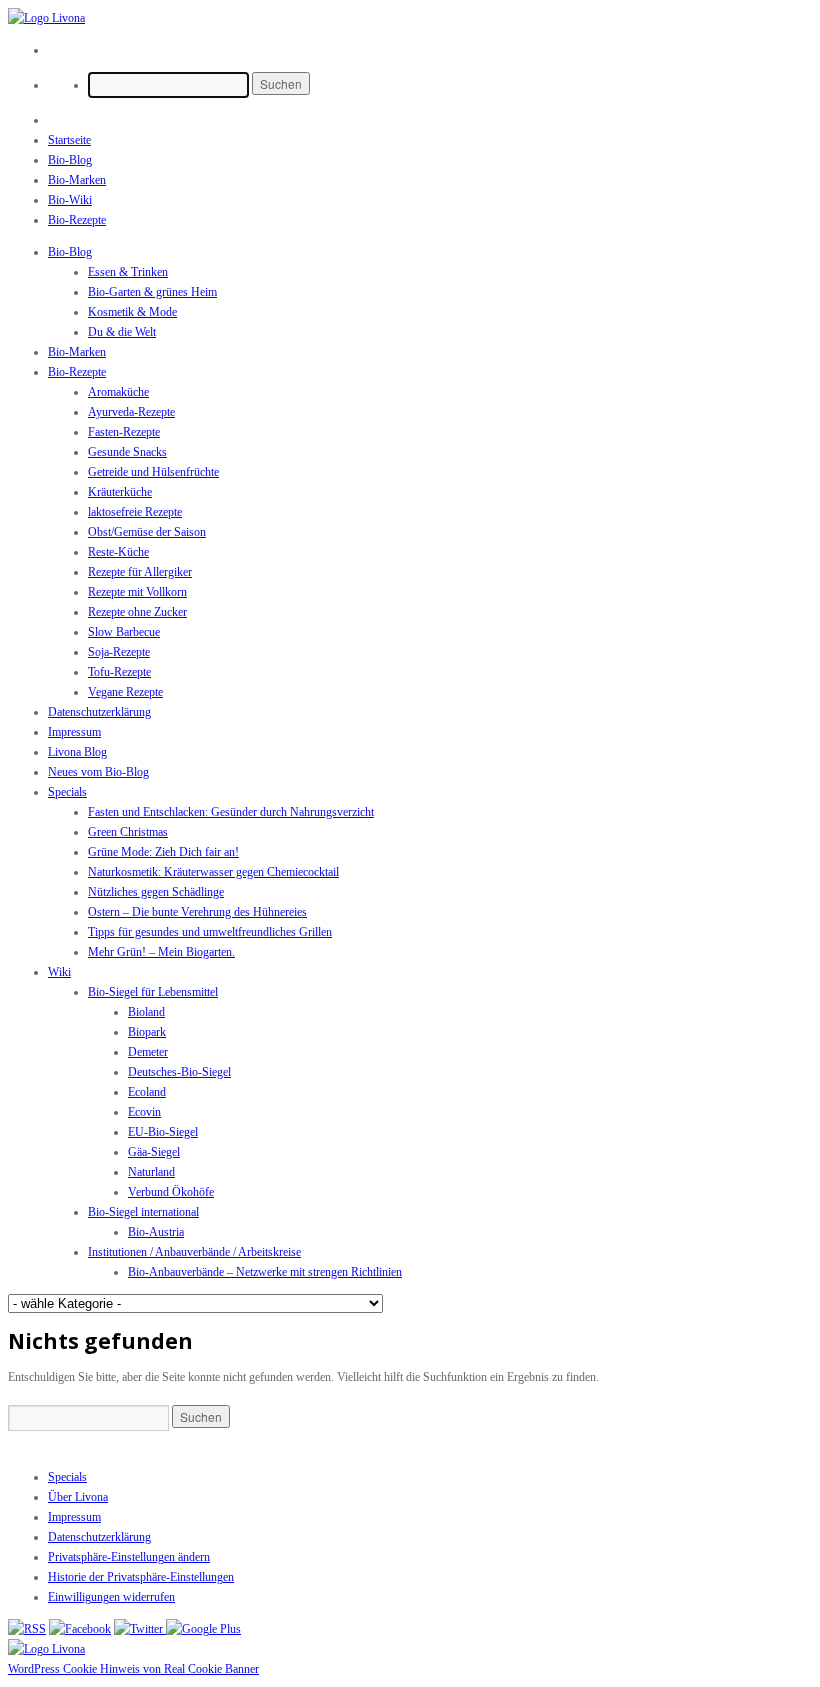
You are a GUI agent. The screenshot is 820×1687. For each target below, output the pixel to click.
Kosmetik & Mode (132, 312)
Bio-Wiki (70, 200)
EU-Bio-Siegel (163, 1132)
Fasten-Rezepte (124, 432)
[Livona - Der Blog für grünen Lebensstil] (46, 1649)
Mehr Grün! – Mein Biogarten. (161, 952)
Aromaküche (118, 392)
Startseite (69, 140)
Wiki (59, 972)
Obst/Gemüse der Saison (147, 532)
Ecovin (144, 1112)
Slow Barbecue (124, 632)
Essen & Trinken (128, 272)
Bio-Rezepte (77, 220)
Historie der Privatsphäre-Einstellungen (141, 1577)
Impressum (74, 732)
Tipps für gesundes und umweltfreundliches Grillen (210, 932)
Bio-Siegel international (143, 1212)
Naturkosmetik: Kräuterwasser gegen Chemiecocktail (213, 872)
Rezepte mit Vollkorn (137, 592)
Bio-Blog (70, 160)
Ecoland (147, 1092)
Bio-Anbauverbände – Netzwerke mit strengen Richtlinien (265, 1272)
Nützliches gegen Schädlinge (156, 892)
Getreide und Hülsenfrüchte (153, 472)
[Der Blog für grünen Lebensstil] (46, 18)
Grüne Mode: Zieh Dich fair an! (163, 852)
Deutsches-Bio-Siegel (179, 1072)
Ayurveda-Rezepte (131, 412)
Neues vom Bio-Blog (98, 772)
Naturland (151, 1172)
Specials (67, 792)
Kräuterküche (120, 492)
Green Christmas (128, 832)
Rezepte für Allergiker (140, 572)
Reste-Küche (118, 552)
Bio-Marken (77, 180)
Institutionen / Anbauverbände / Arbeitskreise (194, 1252)
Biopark (147, 1032)
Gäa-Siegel (154, 1152)
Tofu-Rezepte (119, 672)
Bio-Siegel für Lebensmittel (153, 992)
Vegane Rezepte (125, 692)
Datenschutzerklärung (99, 712)
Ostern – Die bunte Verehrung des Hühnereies (197, 912)
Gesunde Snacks (127, 452)
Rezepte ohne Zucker (137, 612)
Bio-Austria (156, 1232)
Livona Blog (77, 752)
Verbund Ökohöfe (171, 1192)
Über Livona (78, 1497)
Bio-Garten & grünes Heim (152, 292)
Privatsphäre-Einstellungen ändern (129, 1557)
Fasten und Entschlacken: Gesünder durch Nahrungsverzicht (231, 812)
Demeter (148, 1052)
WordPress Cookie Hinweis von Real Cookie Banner (133, 1669)
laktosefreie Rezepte (135, 512)
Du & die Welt (122, 332)
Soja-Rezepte (119, 652)
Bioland (146, 1012)
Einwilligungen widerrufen (111, 1597)
